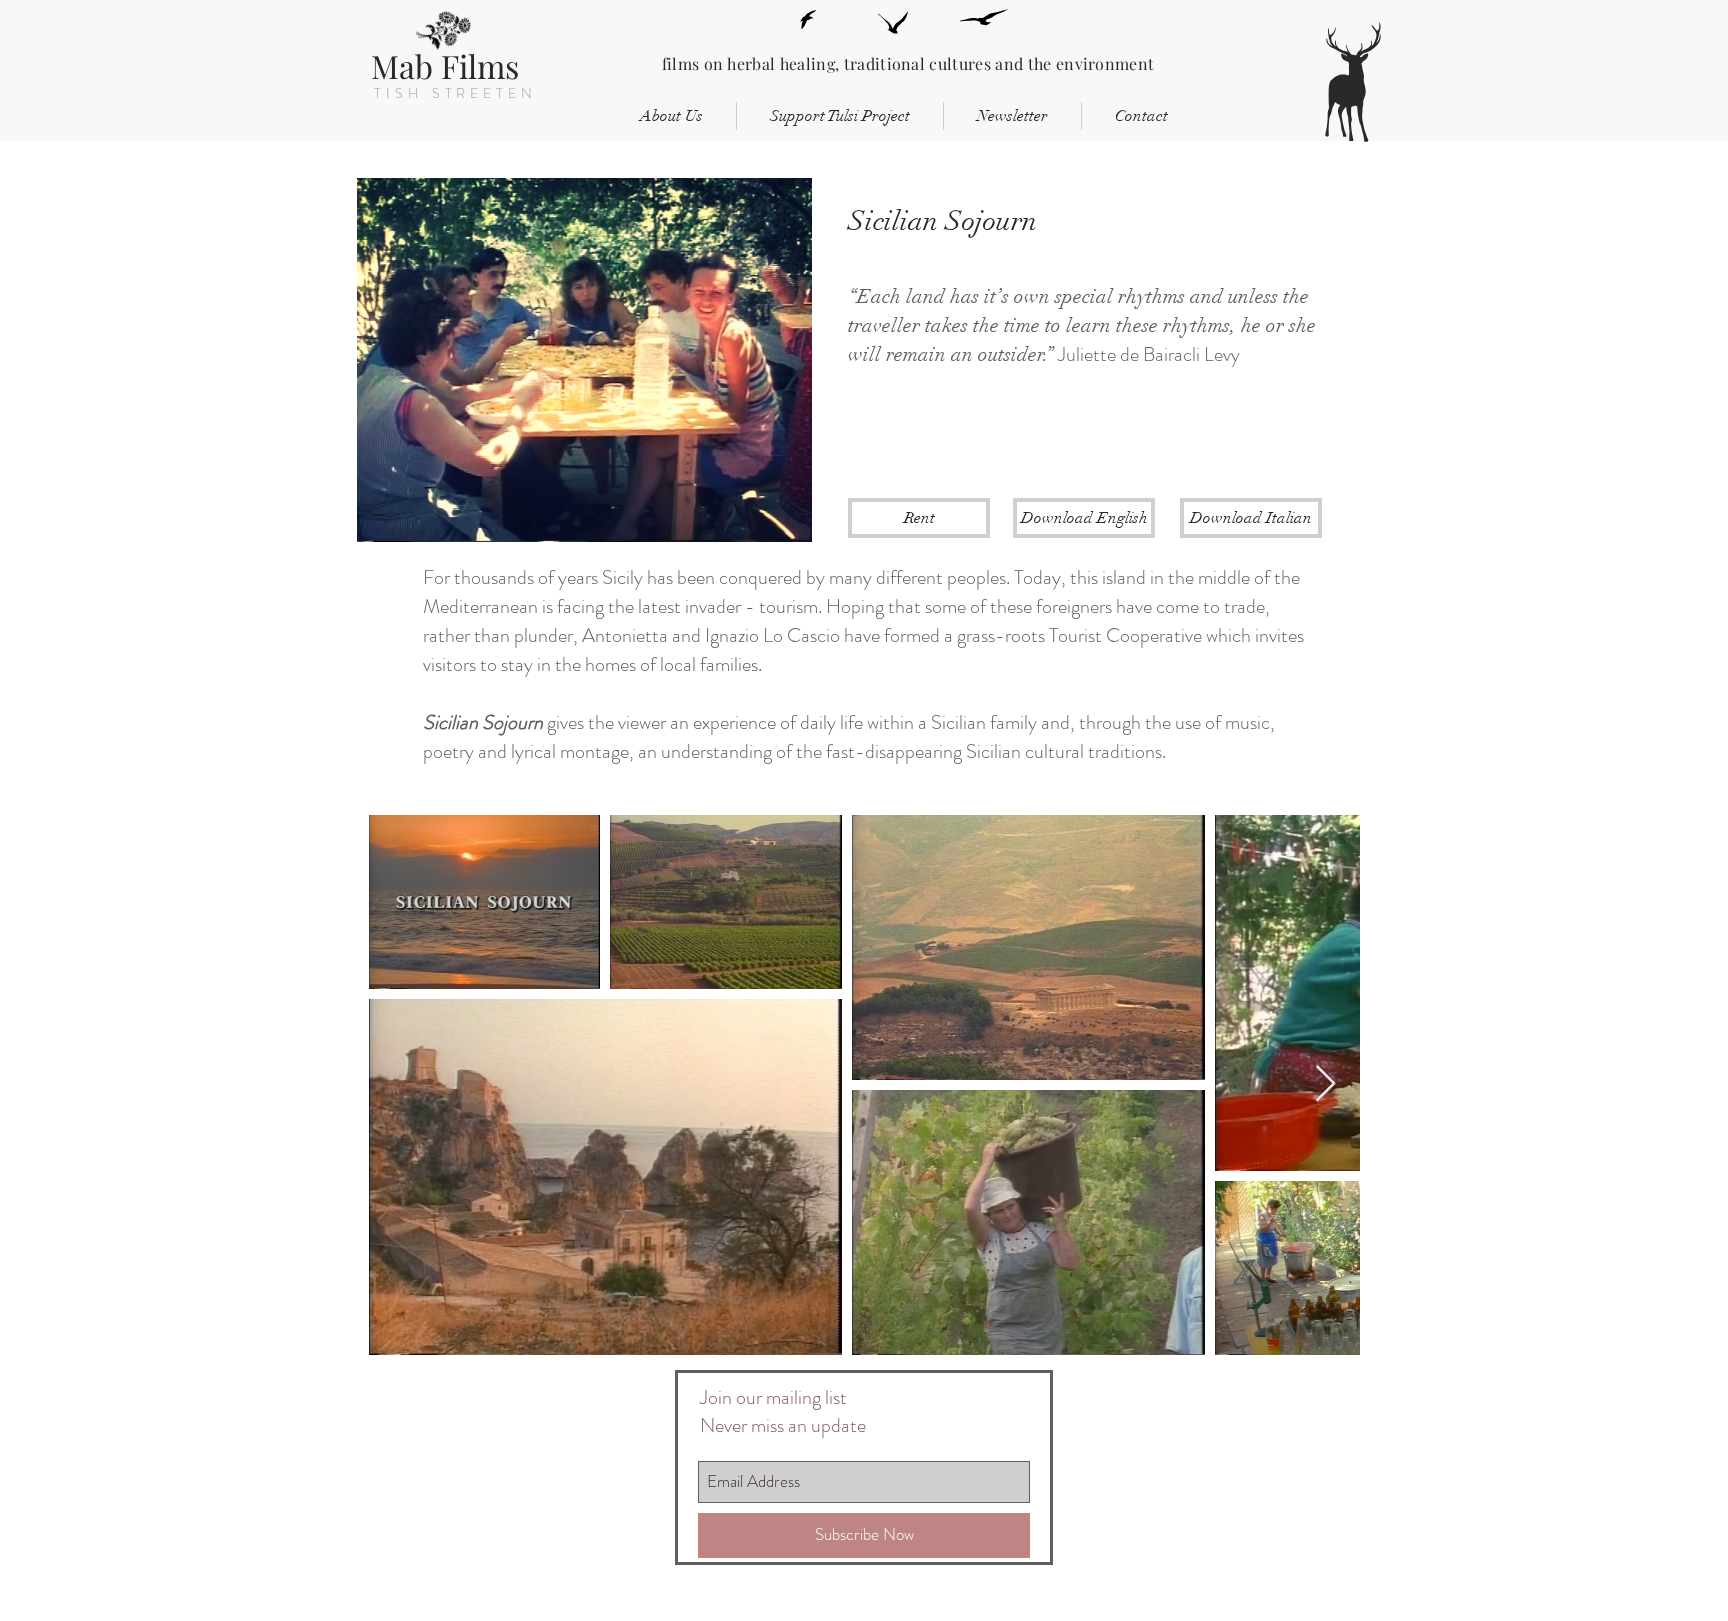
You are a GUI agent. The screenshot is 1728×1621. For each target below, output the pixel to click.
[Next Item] (1325, 1084)
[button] (919, 518)
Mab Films (445, 65)
